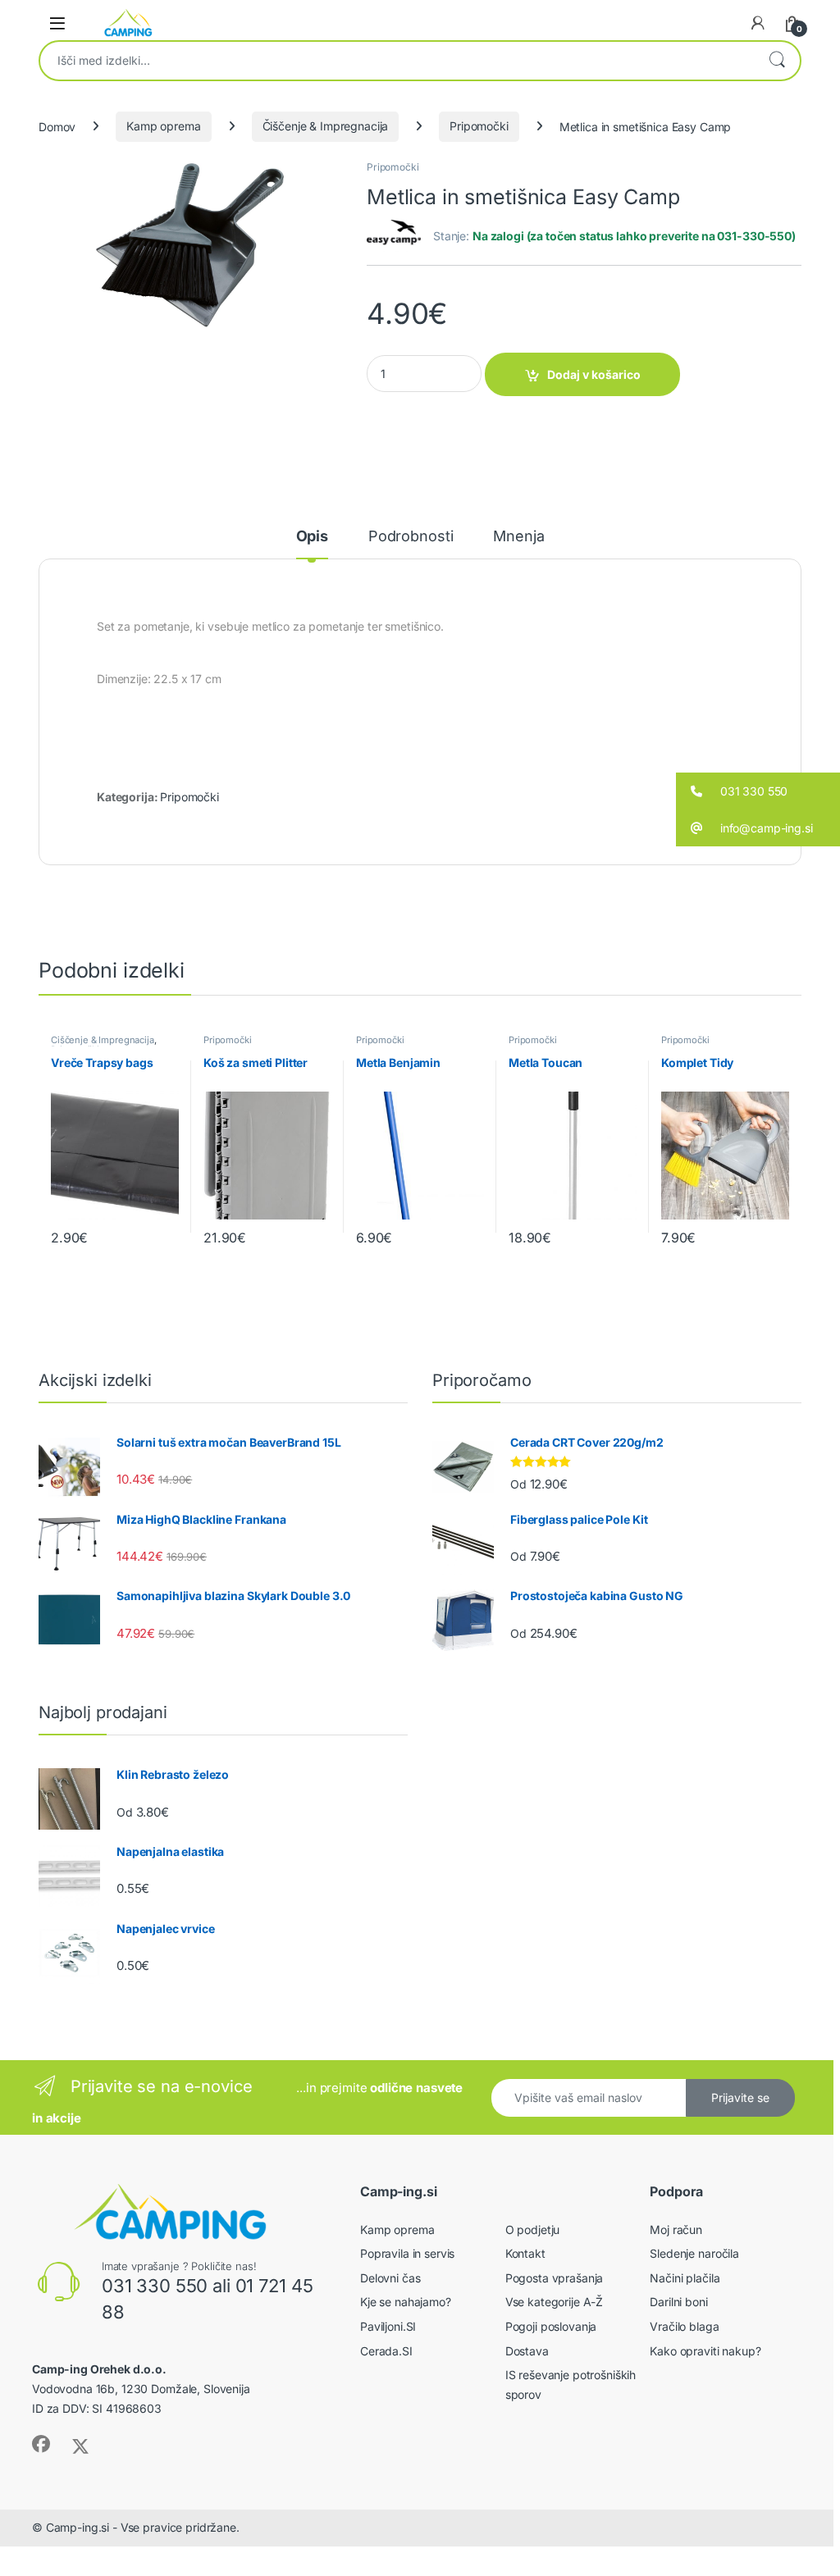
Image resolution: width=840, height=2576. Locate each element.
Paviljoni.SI (388, 2326)
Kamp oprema (163, 126)
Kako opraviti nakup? (705, 2351)
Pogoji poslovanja (551, 2326)
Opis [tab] (312, 537)
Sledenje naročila (694, 2253)
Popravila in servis (407, 2253)
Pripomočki (479, 126)
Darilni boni (678, 2302)
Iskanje (777, 61)
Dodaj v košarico (594, 374)
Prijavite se (740, 2097)
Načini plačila (685, 2278)
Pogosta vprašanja (555, 2278)
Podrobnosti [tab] (411, 537)
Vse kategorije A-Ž (554, 2302)
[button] (758, 791)
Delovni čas (390, 2278)
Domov (57, 126)
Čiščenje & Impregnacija (326, 126)
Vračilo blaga (684, 2326)
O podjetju (533, 2229)
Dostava (527, 2351)
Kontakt (525, 2253)
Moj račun (676, 2229)
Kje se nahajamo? (406, 2302)
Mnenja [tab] (518, 537)
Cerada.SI (386, 2351)
